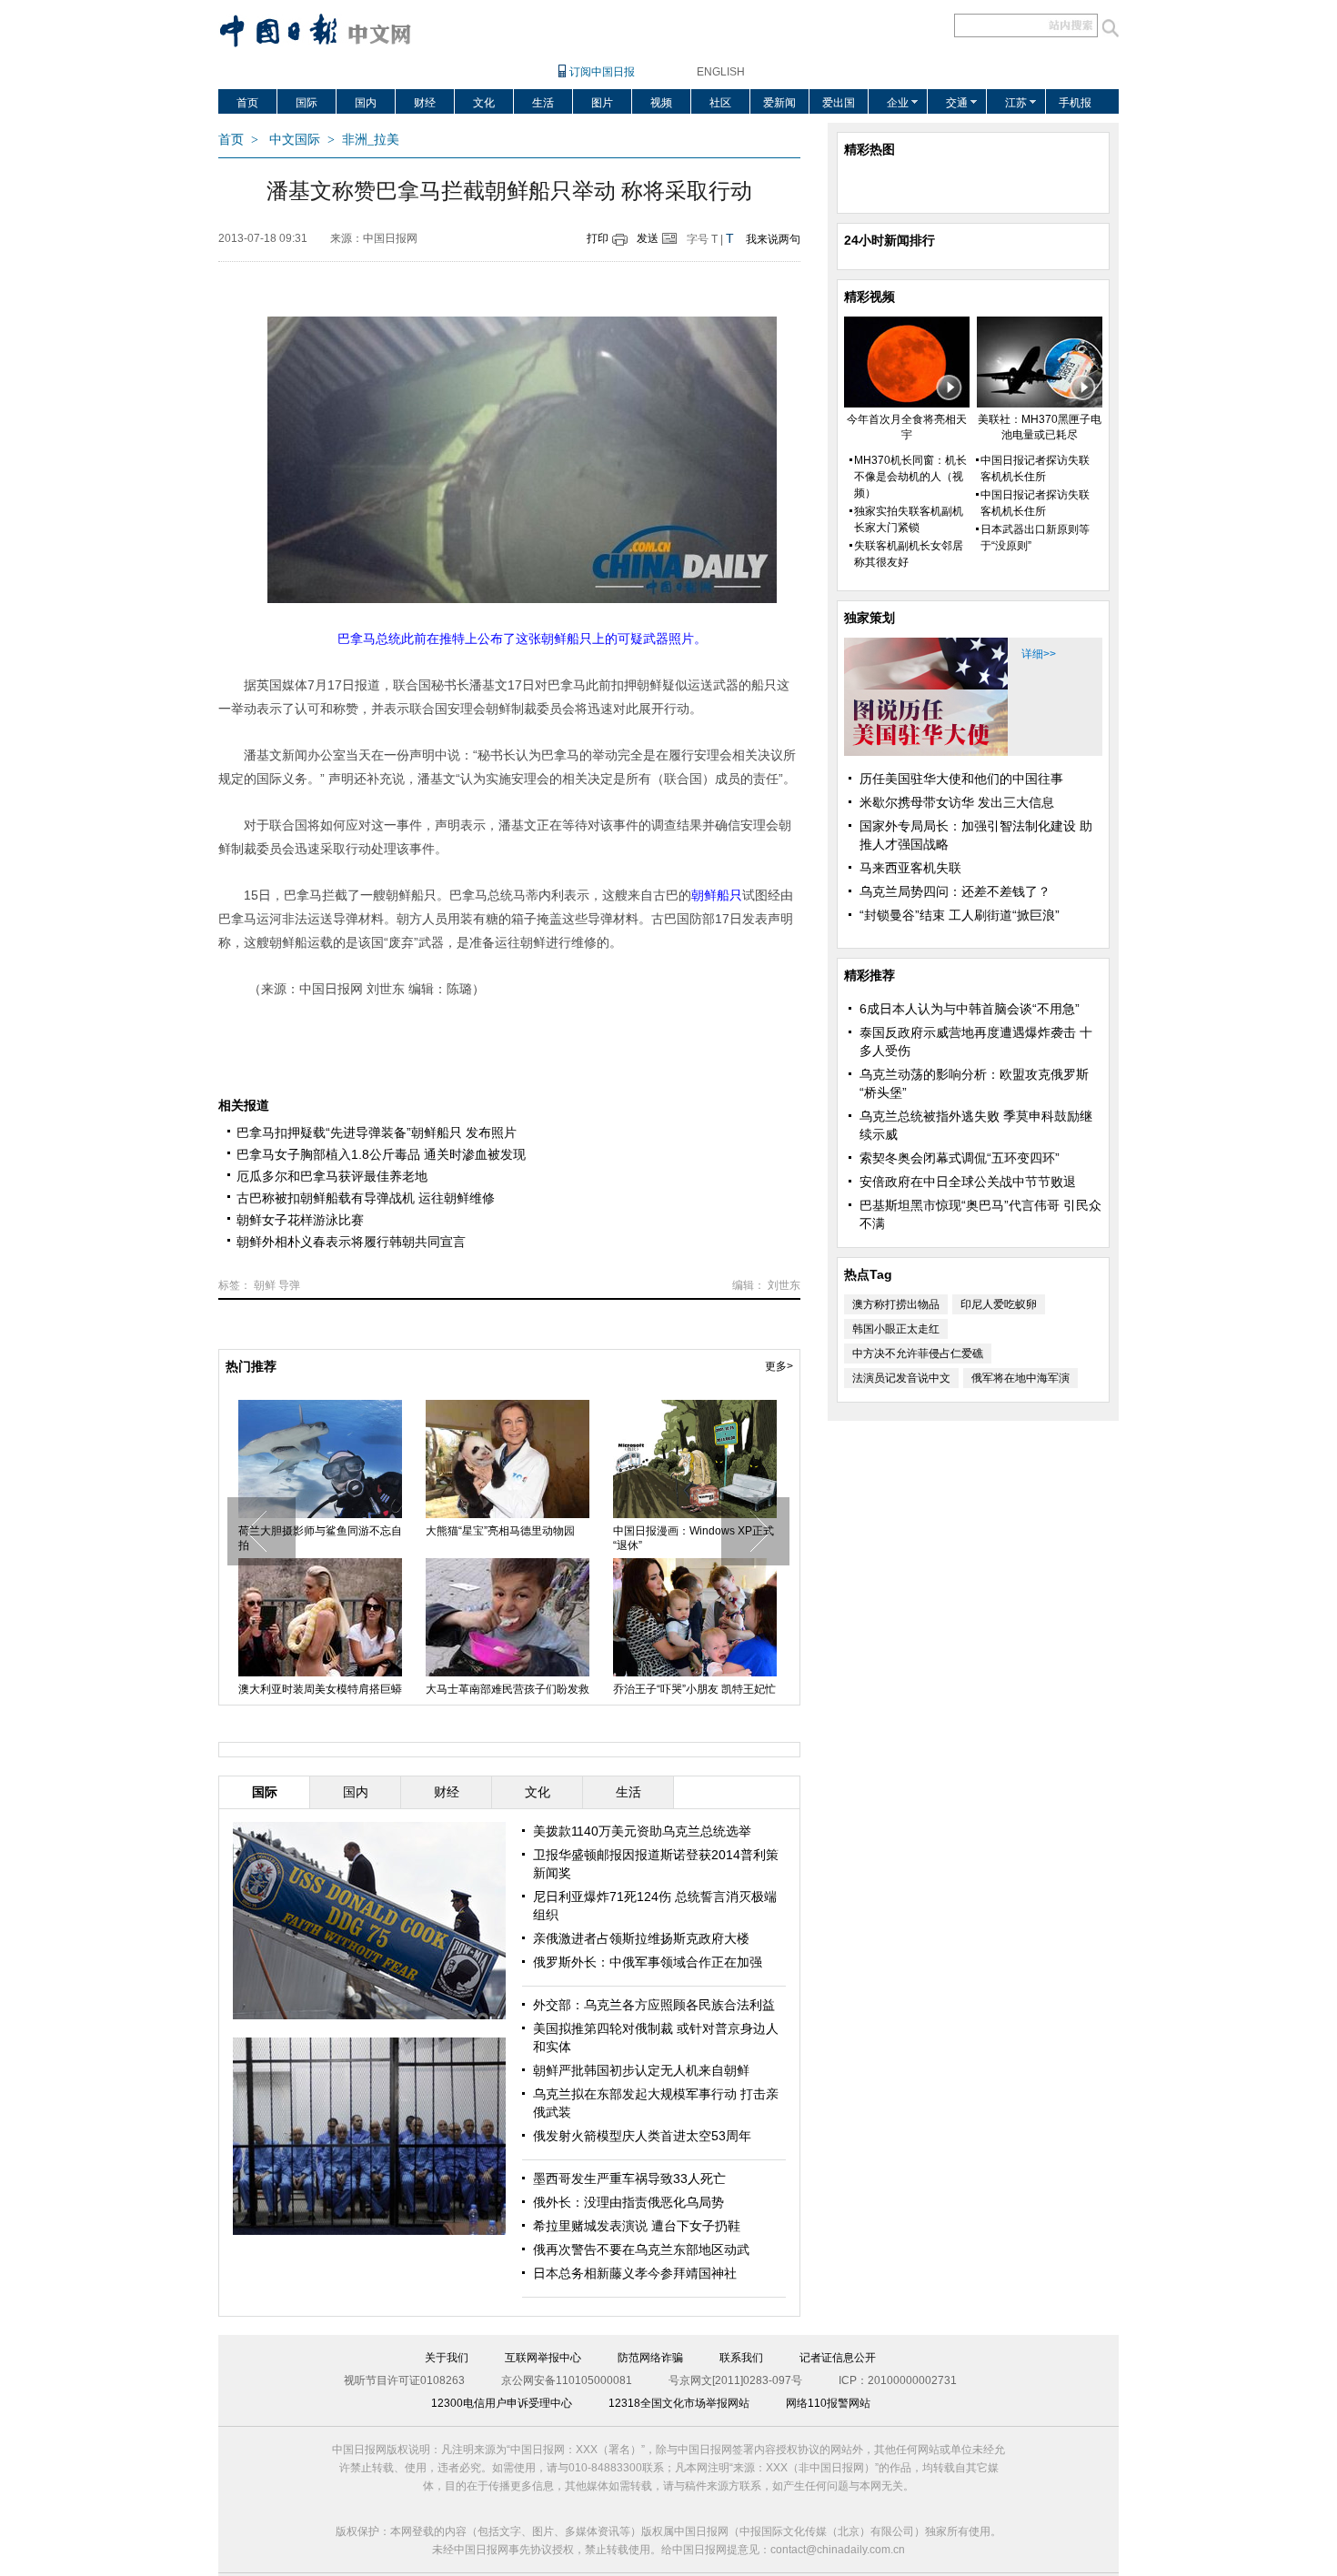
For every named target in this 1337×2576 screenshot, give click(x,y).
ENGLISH (721, 72)
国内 (366, 103)
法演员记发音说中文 (901, 1378)
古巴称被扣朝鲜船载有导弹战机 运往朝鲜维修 (366, 1198)
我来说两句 (773, 239)
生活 (543, 103)
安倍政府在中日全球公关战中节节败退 (968, 1182)
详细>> (1039, 654)
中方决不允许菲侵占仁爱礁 (918, 1353)
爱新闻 (779, 103)
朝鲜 (265, 1285)
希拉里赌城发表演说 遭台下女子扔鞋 (637, 2226)
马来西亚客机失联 (910, 868)
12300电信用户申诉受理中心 (502, 2403)
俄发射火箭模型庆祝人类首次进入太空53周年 (508, 1538)
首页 (247, 103)
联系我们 (741, 2358)
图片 (602, 103)
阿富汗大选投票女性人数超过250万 (320, 1538)
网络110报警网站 (828, 2403)
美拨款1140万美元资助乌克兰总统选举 (642, 1831)
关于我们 (447, 2358)
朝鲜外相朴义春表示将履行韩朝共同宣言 (351, 1242)
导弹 (289, 1285)
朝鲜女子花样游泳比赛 (300, 1220)
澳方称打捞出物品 (896, 1304)
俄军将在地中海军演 (1020, 1378)
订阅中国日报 (602, 72)
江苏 (1016, 103)
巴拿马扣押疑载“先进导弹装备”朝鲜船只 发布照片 (377, 1132)
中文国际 (295, 140)
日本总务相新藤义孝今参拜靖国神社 (635, 2273)
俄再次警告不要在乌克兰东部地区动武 (641, 2249)
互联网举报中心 (543, 2358)
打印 (598, 238)
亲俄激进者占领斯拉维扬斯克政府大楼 (641, 1938)
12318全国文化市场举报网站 (679, 2403)
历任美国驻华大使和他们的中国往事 (961, 779)
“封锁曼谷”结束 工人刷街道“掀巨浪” (960, 915)
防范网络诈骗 (650, 2358)
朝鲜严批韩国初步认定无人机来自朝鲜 (641, 2070)
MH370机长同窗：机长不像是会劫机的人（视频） (910, 477)
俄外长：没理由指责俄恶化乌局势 (628, 2202)
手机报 (1075, 103)
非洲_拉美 (371, 140)
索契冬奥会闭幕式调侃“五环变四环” (960, 1158)
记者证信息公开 (838, 2358)
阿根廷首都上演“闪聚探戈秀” (496, 1689)
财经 (425, 103)
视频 (661, 103)
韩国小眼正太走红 (896, 1329)
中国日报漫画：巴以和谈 (674, 1531)
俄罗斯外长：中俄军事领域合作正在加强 (648, 1962)
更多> (779, 1366)
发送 (648, 238)
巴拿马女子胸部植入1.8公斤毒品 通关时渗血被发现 (381, 1154)
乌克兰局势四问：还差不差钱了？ (955, 891)
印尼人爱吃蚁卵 (999, 1304)
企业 (898, 103)
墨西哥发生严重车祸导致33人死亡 (629, 2179)
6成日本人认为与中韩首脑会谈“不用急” (970, 1009)
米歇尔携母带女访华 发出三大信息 (957, 802)
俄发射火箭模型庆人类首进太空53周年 (642, 2136)
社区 (720, 103)
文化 (484, 103)
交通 (957, 103)
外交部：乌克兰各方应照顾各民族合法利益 (654, 2005)
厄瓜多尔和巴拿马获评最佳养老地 (332, 1176)
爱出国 (839, 103)
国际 (307, 103)
